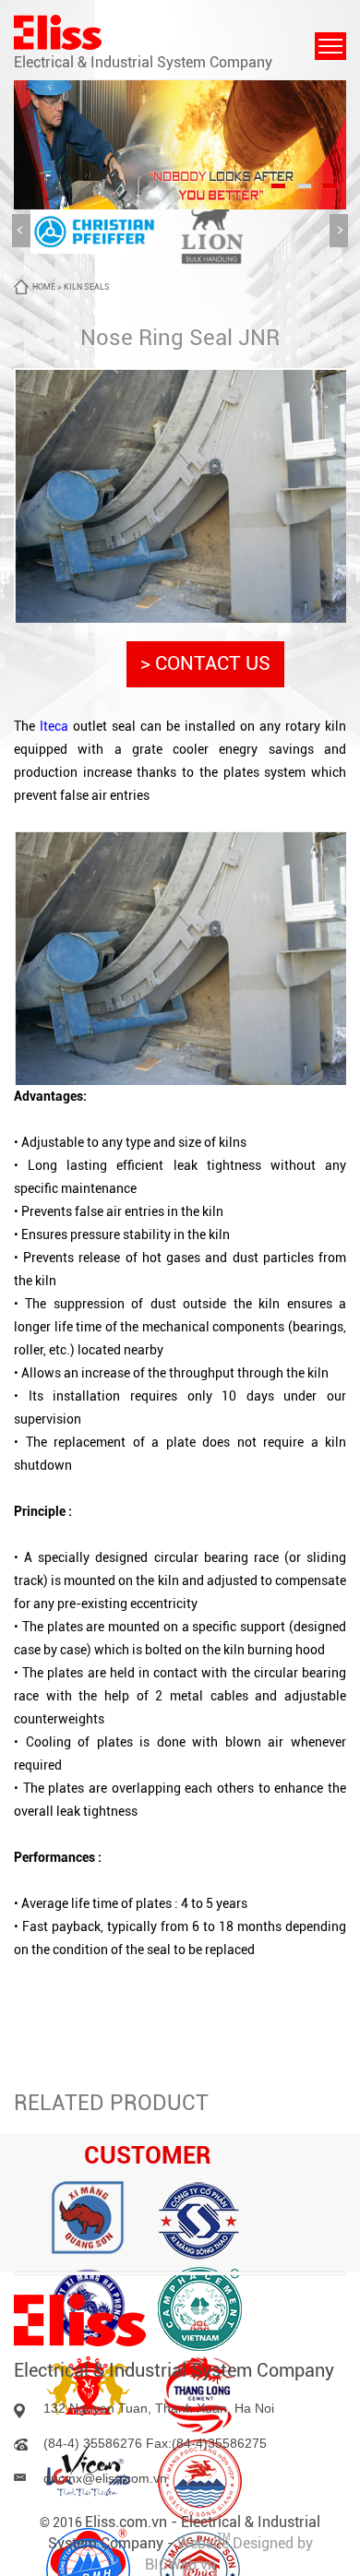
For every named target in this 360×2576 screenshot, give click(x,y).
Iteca (54, 726)
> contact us (205, 663)
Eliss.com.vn (126, 2522)
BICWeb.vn (180, 2564)
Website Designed (237, 2543)
